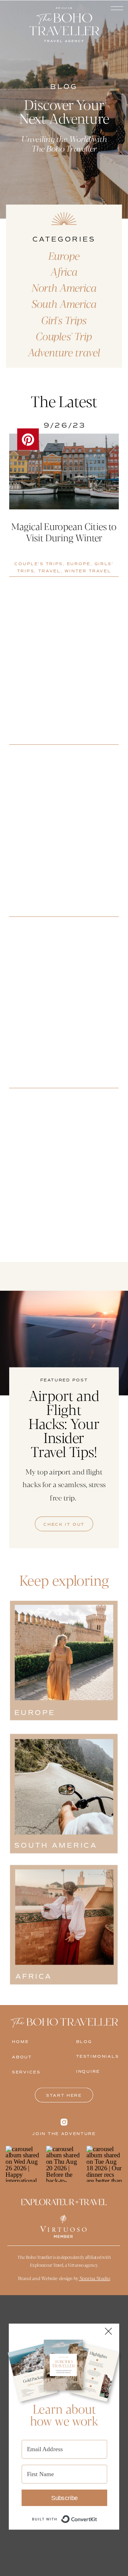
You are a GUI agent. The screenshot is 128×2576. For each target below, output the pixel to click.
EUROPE (79, 564)
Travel (49, 571)
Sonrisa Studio (94, 2278)
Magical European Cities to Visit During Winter (64, 532)
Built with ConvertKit (97, 2515)
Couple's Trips (39, 564)
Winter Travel (88, 571)
